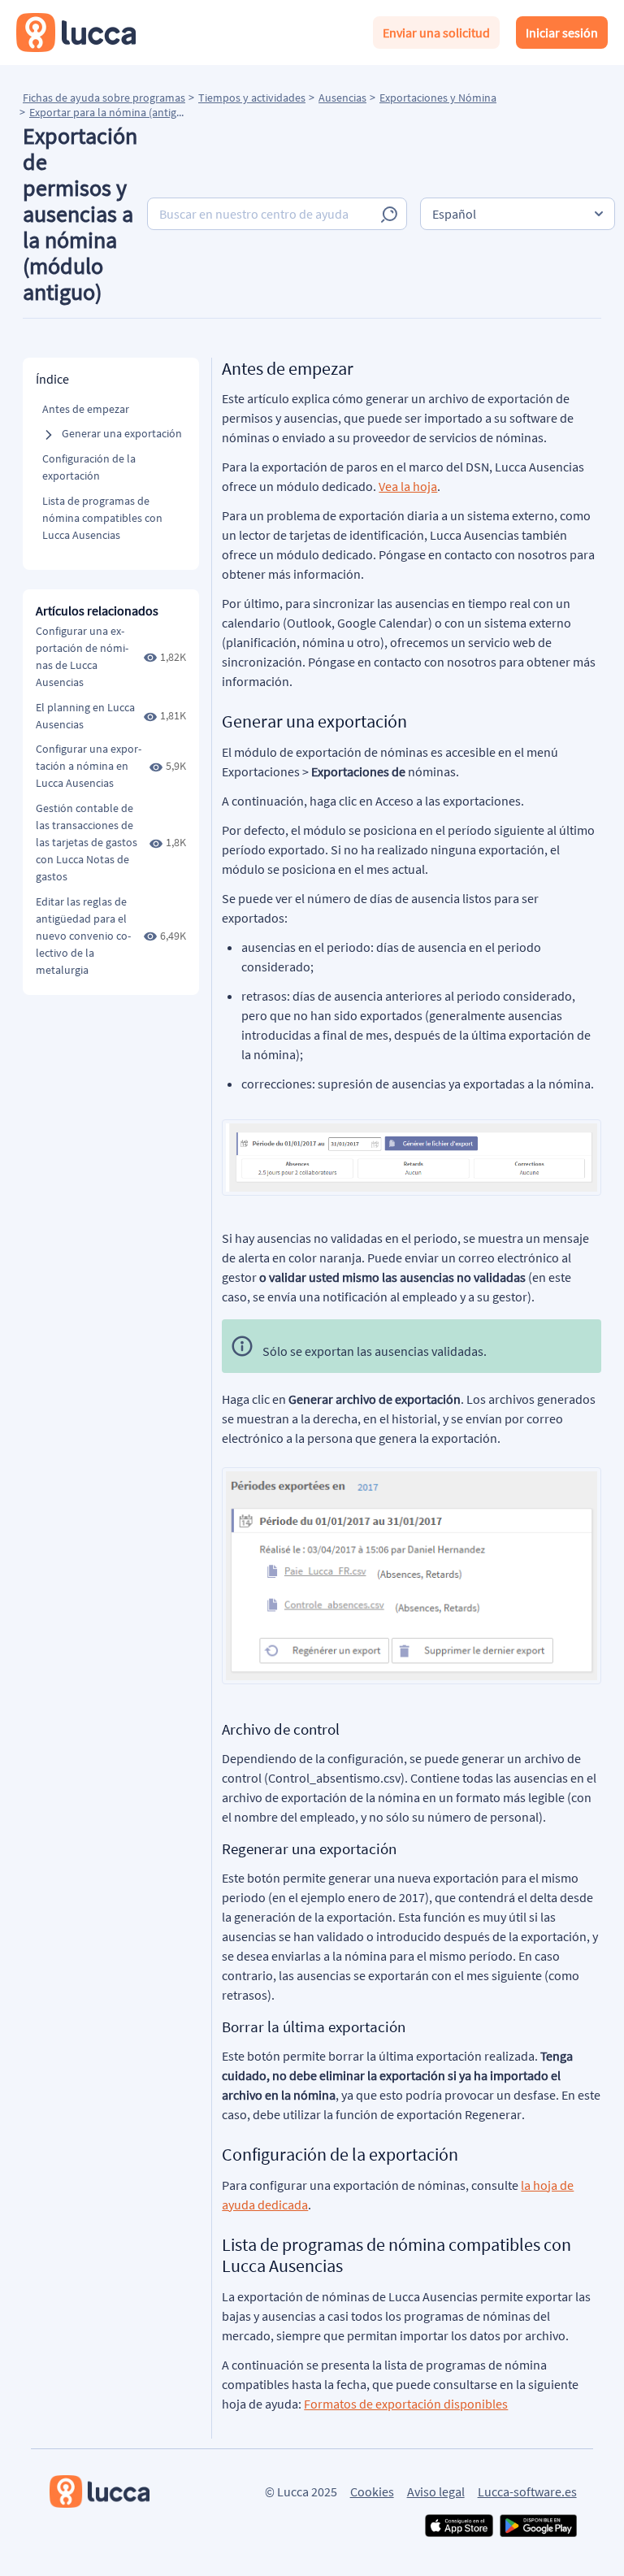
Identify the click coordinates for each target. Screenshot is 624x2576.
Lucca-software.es (527, 2491)
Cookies (372, 2491)
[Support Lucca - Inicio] (76, 33)
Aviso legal (436, 2491)
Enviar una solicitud (436, 33)
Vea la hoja (408, 486)
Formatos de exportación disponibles (406, 2404)
